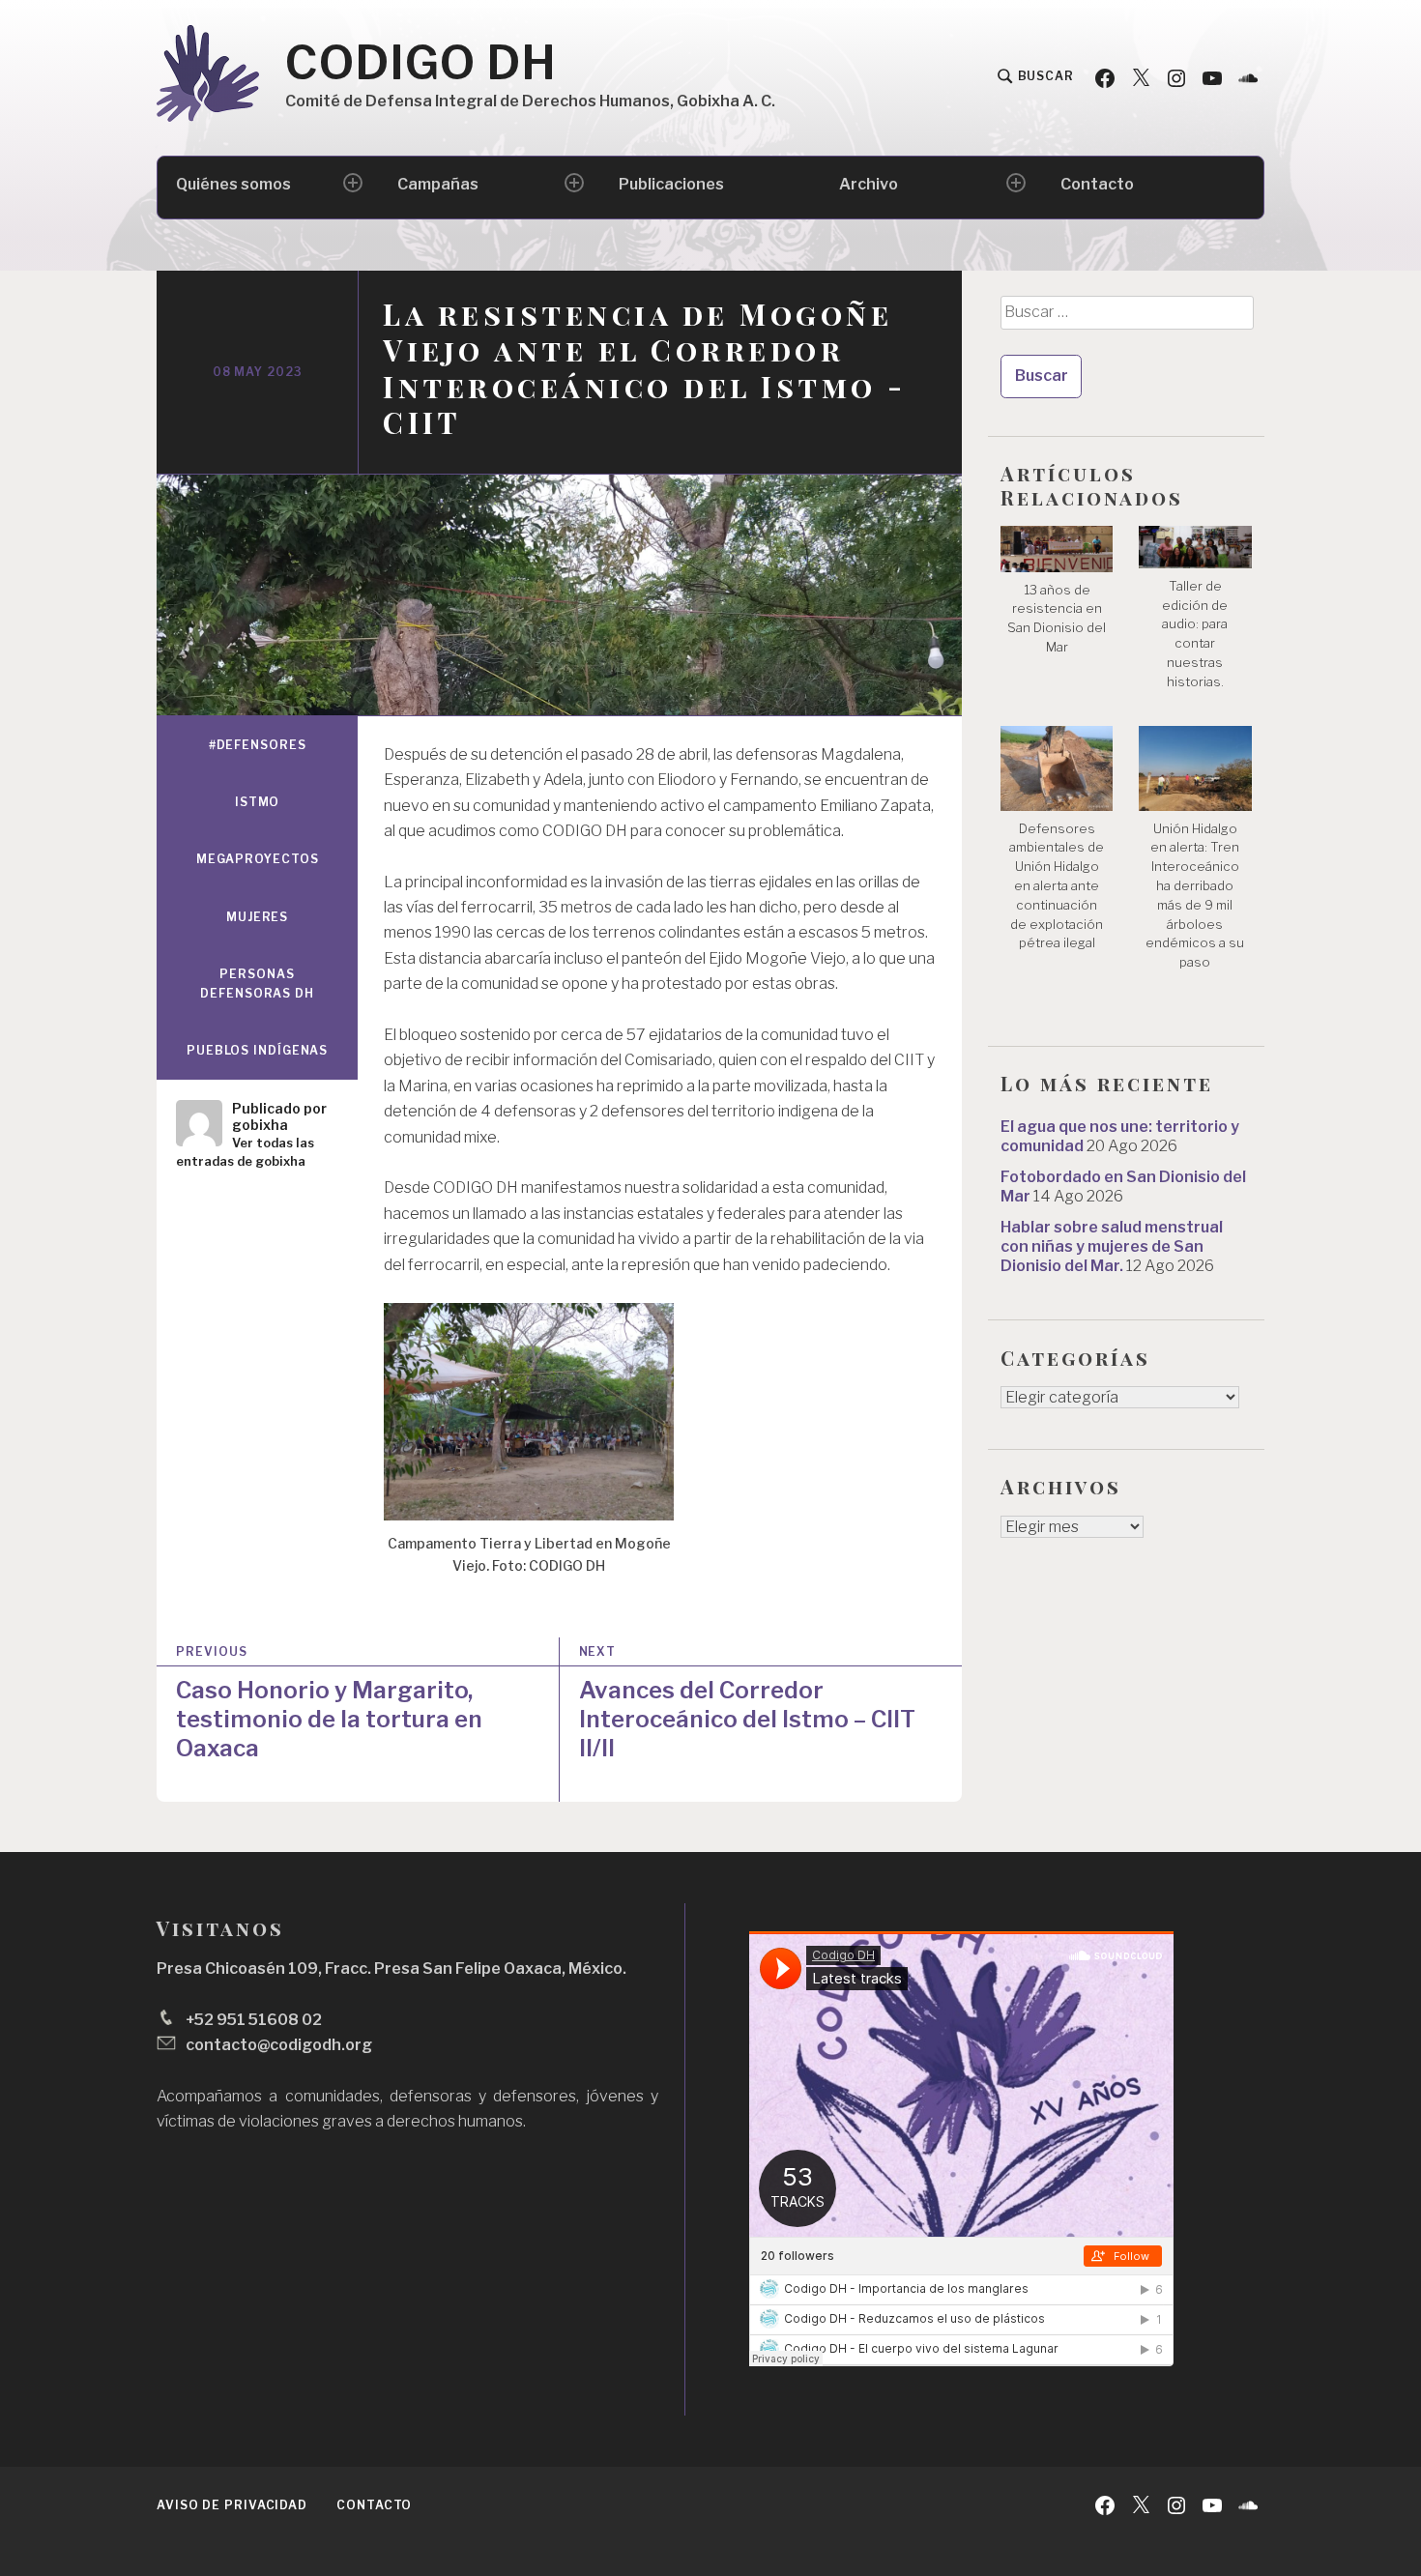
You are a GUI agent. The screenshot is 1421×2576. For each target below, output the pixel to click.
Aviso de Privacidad (232, 2505)
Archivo (869, 184)
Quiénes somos (233, 184)
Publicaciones (671, 184)
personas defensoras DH (257, 984)
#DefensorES (258, 745)
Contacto (1097, 184)
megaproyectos (258, 859)
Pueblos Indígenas (257, 1050)
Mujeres (257, 917)
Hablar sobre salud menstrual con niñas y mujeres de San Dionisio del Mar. (1112, 1246)
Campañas (438, 184)
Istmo (258, 802)
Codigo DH (421, 63)
